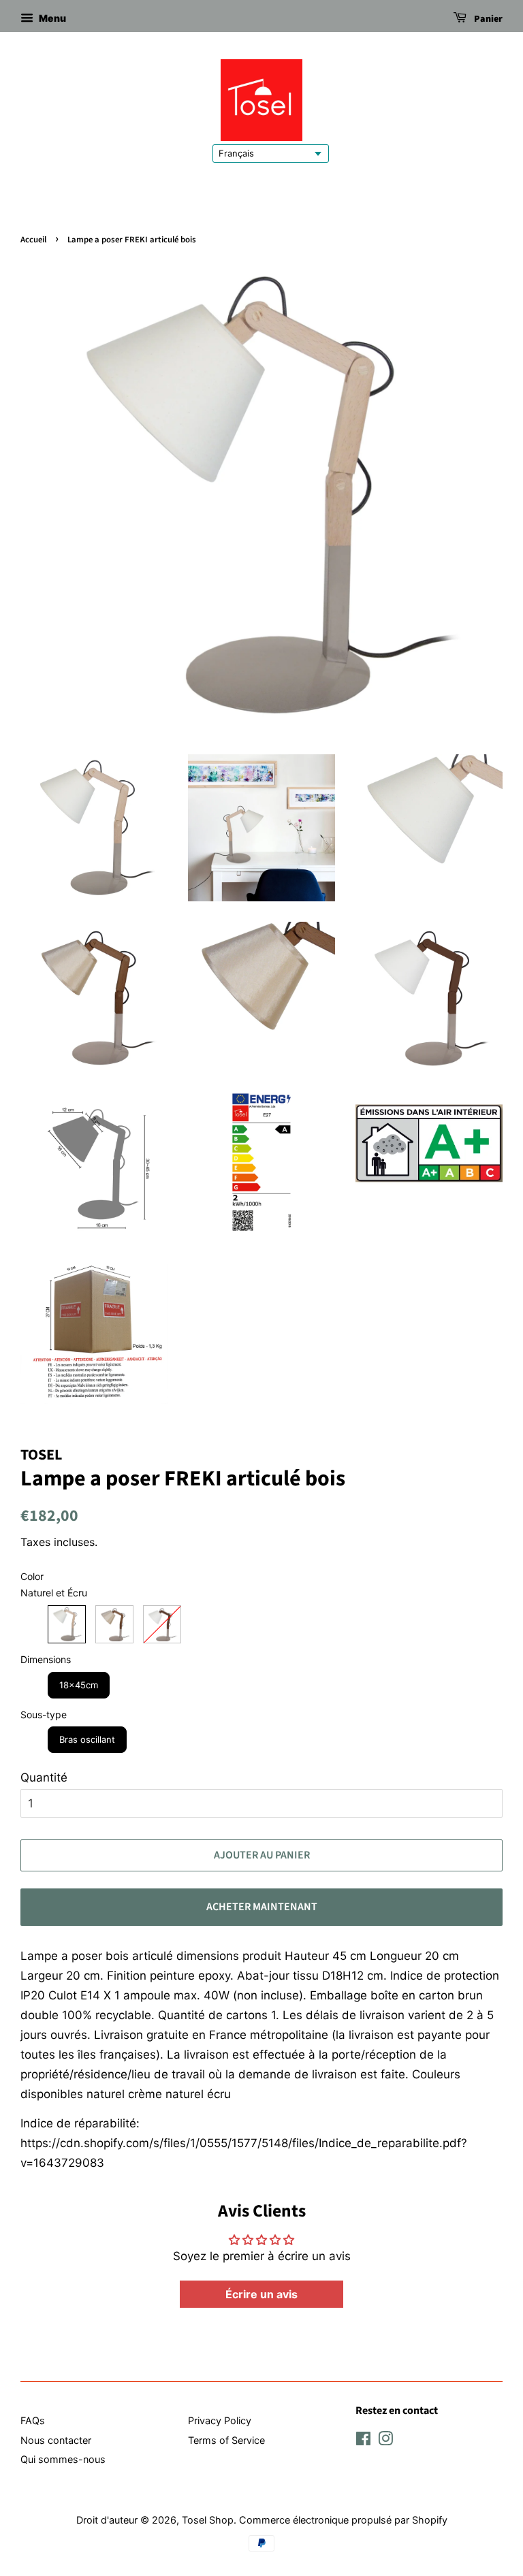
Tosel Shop (208, 2520)
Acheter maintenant (262, 1907)
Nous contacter (56, 2440)
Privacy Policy (220, 2420)
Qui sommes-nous (63, 2459)
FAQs (33, 2420)
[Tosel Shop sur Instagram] (385, 2441)
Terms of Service (226, 2440)
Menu (51, 18)
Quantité (44, 1777)
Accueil (33, 240)
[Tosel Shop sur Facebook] (363, 2441)
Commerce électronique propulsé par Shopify (343, 2520)
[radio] (67, 1624)
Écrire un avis (261, 2294)
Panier (487, 19)
